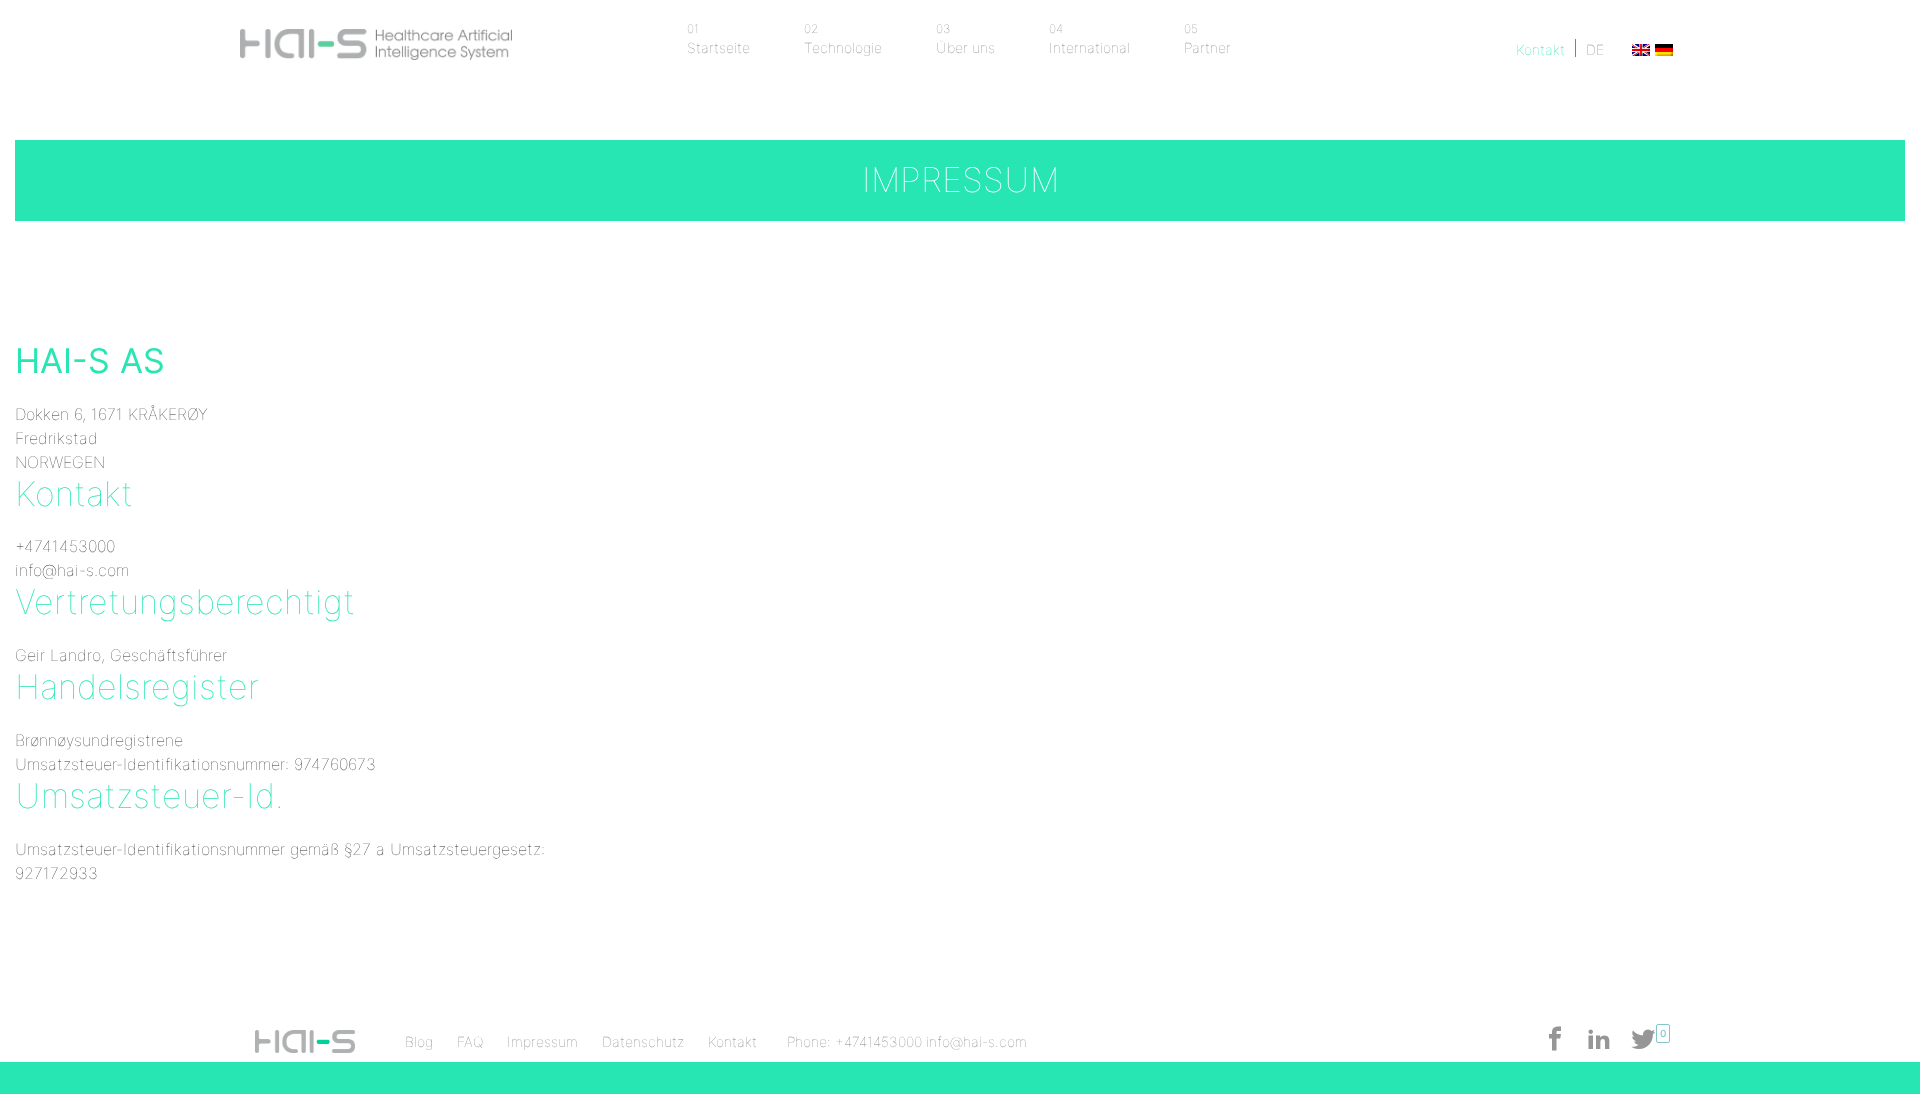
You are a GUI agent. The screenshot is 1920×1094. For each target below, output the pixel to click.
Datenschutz (643, 1041)
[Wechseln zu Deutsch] (1661, 49)
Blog (419, 1041)
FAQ (470, 1041)
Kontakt (1540, 49)
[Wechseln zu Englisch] (1638, 49)
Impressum (542, 1041)
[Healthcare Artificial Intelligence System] (376, 37)
